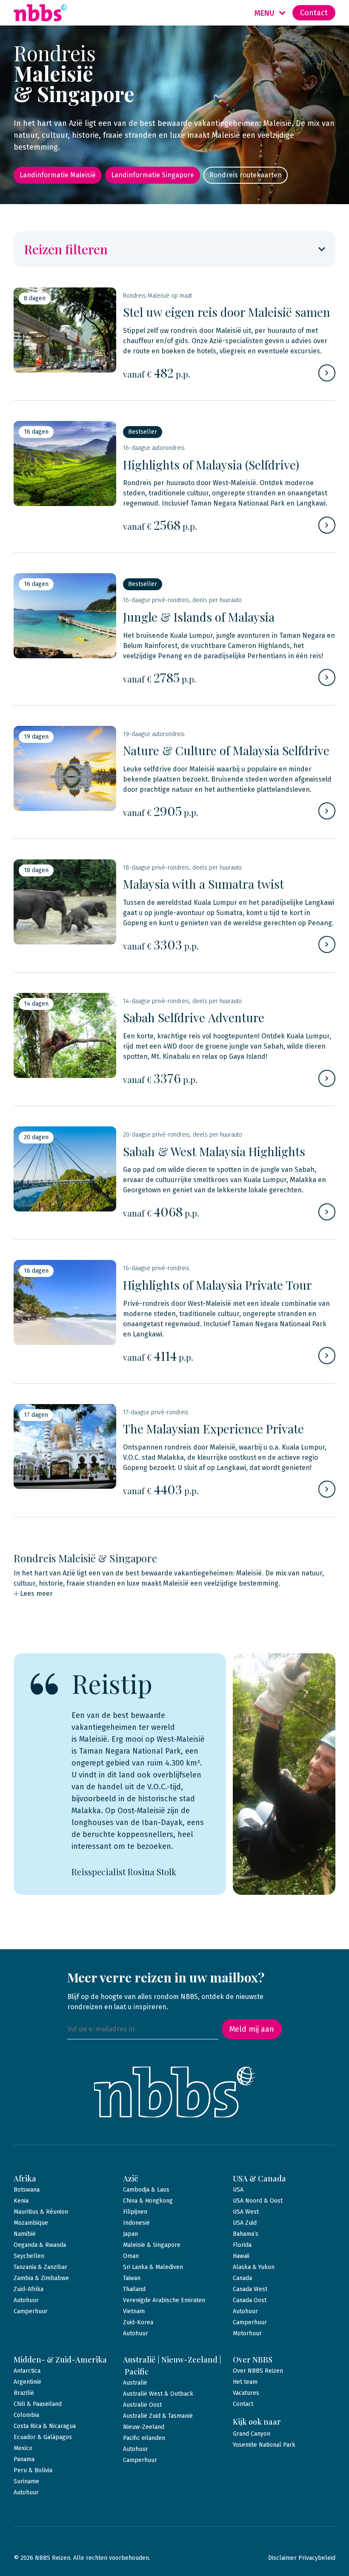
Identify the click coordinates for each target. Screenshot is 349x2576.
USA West (246, 2212)
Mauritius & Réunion (41, 2212)
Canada (242, 2278)
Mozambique (31, 2223)
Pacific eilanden (144, 2438)
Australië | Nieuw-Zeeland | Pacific (172, 2366)
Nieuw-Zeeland (144, 2427)
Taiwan (132, 2278)
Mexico (23, 2448)
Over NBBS (253, 2360)
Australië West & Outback (158, 2394)
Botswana (27, 2190)
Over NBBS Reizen (258, 2371)
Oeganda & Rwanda (40, 2245)
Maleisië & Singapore (152, 2245)
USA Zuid (245, 2223)
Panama (24, 2459)
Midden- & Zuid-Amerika (60, 2360)
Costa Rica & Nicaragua (45, 2426)
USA (238, 2190)
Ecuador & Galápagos (43, 2437)
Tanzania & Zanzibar (40, 2267)
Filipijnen (135, 2212)
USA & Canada (259, 2178)
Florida (242, 2245)
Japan (130, 2234)
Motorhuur (247, 2333)
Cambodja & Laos (146, 2190)
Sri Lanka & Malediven (153, 2267)
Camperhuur (31, 2311)
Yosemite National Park (264, 2445)
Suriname (26, 2481)
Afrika (25, 2178)
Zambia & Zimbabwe (41, 2278)
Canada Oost (250, 2300)
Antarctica (27, 2371)
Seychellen (29, 2256)
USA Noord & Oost (258, 2201)
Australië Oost (142, 2405)
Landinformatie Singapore (153, 175)
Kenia (21, 2201)
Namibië (25, 2234)
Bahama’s (246, 2234)
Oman (131, 2256)
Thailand (134, 2289)
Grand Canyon (252, 2434)
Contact (314, 13)
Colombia (26, 2415)
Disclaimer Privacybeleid (302, 2558)
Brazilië (24, 2393)
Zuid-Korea (138, 2322)
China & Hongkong (148, 2201)
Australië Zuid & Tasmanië (158, 2416)
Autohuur (26, 2300)
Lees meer (36, 1594)
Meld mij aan (252, 2029)
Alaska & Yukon (254, 2267)
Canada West (250, 2289)
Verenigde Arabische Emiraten (164, 2300)
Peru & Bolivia (33, 2470)
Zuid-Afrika (29, 2289)
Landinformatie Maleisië (58, 175)
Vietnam (134, 2311)
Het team (245, 2382)
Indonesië (136, 2223)
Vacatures (246, 2393)
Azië (131, 2178)
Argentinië (27, 2382)
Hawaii (241, 2256)
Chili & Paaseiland (38, 2404)
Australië (135, 2383)
